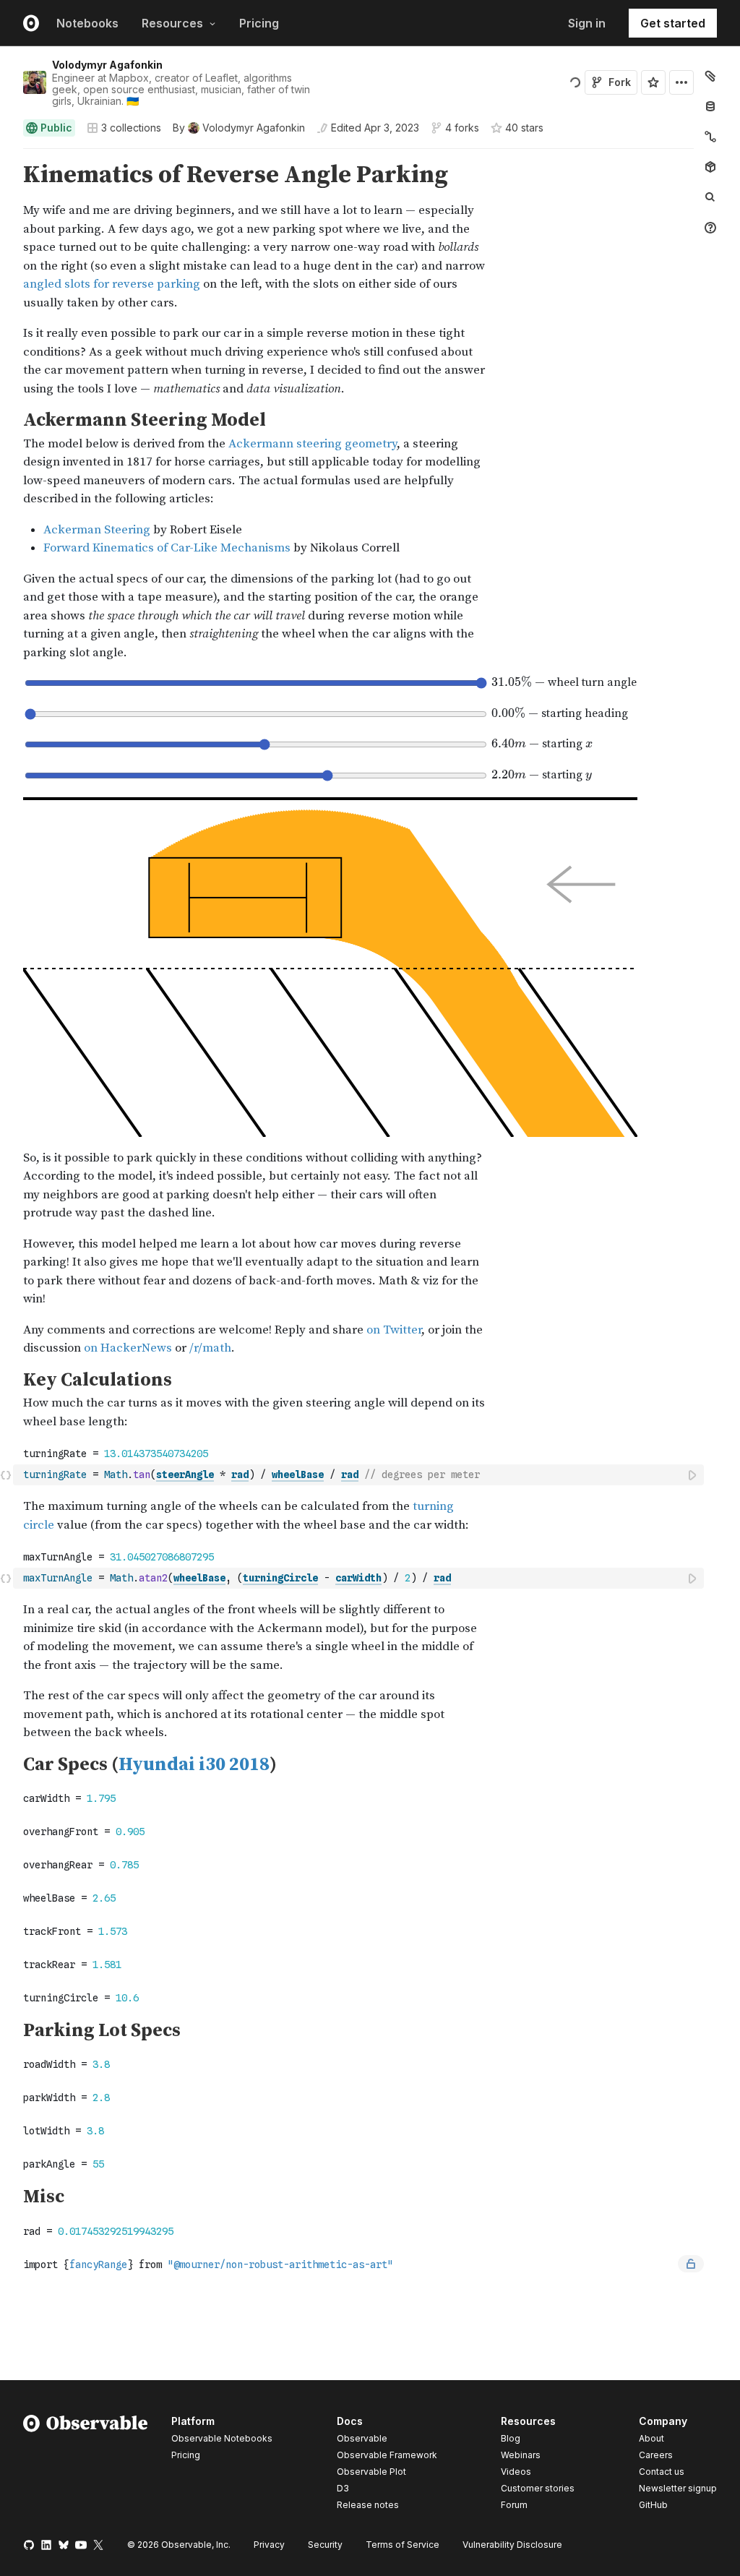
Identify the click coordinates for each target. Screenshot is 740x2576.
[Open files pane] (710, 76)
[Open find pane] (710, 197)
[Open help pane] (710, 228)
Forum (514, 2505)
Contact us (662, 2472)
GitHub (653, 2505)
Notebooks (87, 23)
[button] (6, 155)
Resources (172, 23)
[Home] (86, 2465)
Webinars (521, 2455)
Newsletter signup (678, 2489)
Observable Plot (371, 2472)
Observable (362, 2438)
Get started (673, 23)
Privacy (269, 2545)
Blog (511, 2438)
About (651, 2438)
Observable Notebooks (222, 2438)
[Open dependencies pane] (710, 167)
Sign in (587, 23)
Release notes (368, 2505)
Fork (620, 82)
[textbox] (360, 1475)
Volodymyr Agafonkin (107, 65)
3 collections (131, 128)
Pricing (259, 23)
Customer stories (538, 2488)
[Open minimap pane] (710, 137)
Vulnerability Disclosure (512, 2545)
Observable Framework (387, 2455)
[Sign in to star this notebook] (653, 82)
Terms (403, 2545)
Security (325, 2545)
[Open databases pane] (710, 106)
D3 (343, 2488)
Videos (516, 2472)
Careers (656, 2455)
